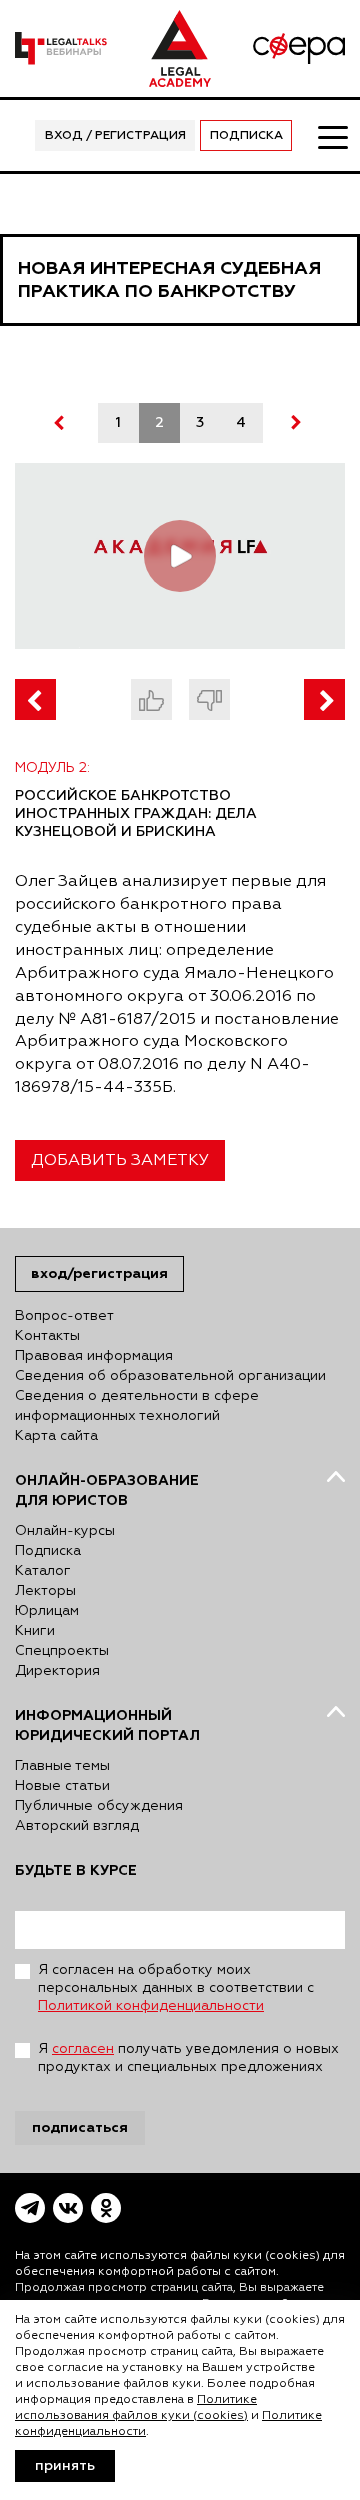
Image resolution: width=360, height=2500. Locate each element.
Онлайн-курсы (65, 1531)
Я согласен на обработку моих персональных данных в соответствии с (176, 1988)
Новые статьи (62, 1786)
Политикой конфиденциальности (151, 2006)
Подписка (246, 136)
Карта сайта (56, 1436)
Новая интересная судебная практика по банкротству (169, 280)
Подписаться (80, 2127)
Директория (57, 1671)
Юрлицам (47, 1611)
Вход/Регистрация (99, 1273)
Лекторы (45, 1591)
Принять (65, 2466)
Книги (35, 1631)
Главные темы (62, 1766)
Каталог (43, 1571)
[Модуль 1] (35, 699)
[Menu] (332, 136)
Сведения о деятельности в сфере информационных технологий (137, 1406)
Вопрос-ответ (64, 1316)
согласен (83, 2049)
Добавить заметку (120, 1161)
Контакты (47, 1336)
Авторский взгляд (77, 1826)
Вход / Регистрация (115, 136)
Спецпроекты (62, 1651)
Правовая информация (94, 1356)
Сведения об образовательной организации (170, 1376)
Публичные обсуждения (99, 1806)
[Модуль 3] (324, 699)
